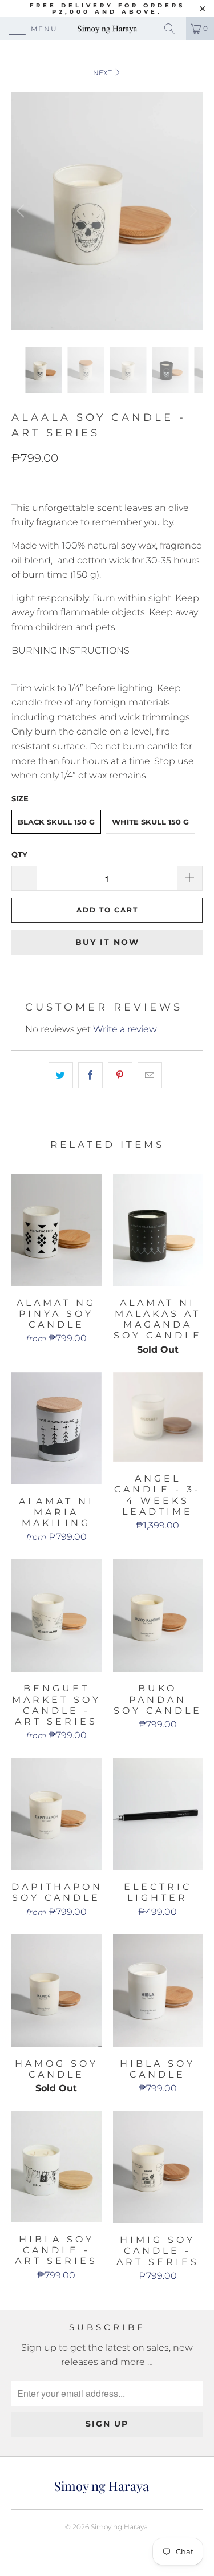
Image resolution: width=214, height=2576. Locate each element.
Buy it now (107, 942)
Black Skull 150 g (56, 822)
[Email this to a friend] (150, 1076)
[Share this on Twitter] (61, 1076)
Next (103, 73)
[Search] (173, 29)
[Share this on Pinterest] (120, 1076)
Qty (19, 854)
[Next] (192, 211)
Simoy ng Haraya (119, 2527)
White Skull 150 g (150, 822)
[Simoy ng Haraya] (107, 29)
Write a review (125, 1029)
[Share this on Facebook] (90, 1076)
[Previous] (22, 211)
